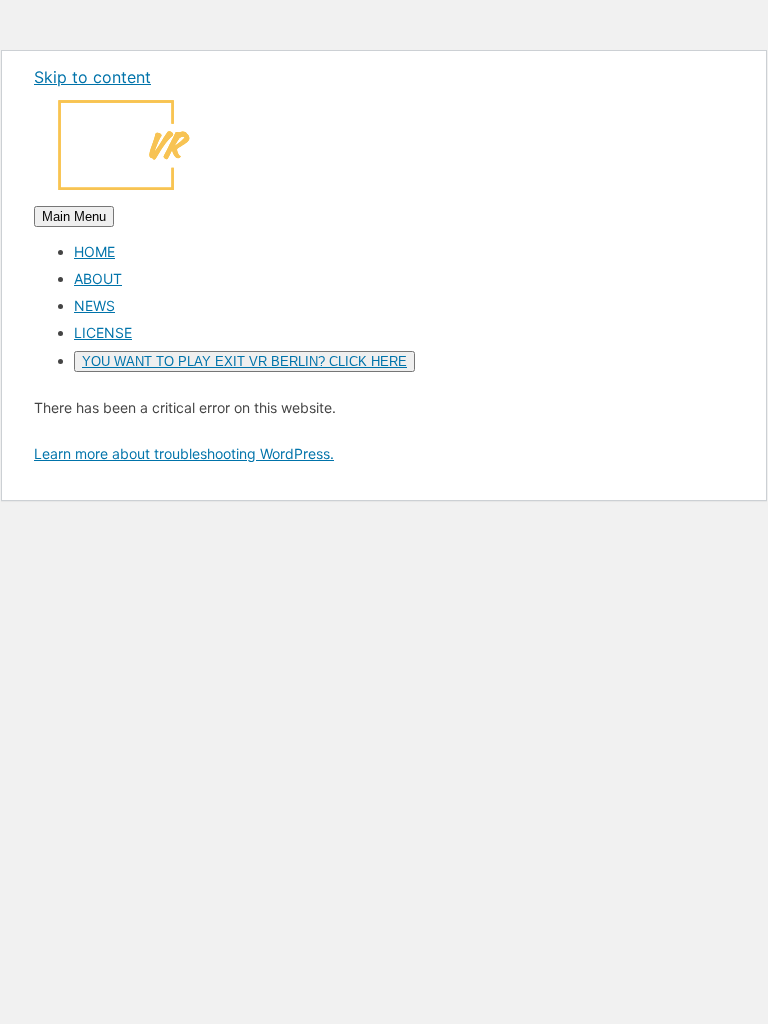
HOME (94, 251)
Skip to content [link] (92, 77)
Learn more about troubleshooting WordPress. (184, 453)
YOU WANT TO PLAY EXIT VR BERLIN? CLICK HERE (244, 361)
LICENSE (103, 332)
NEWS (94, 305)
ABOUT (98, 278)
